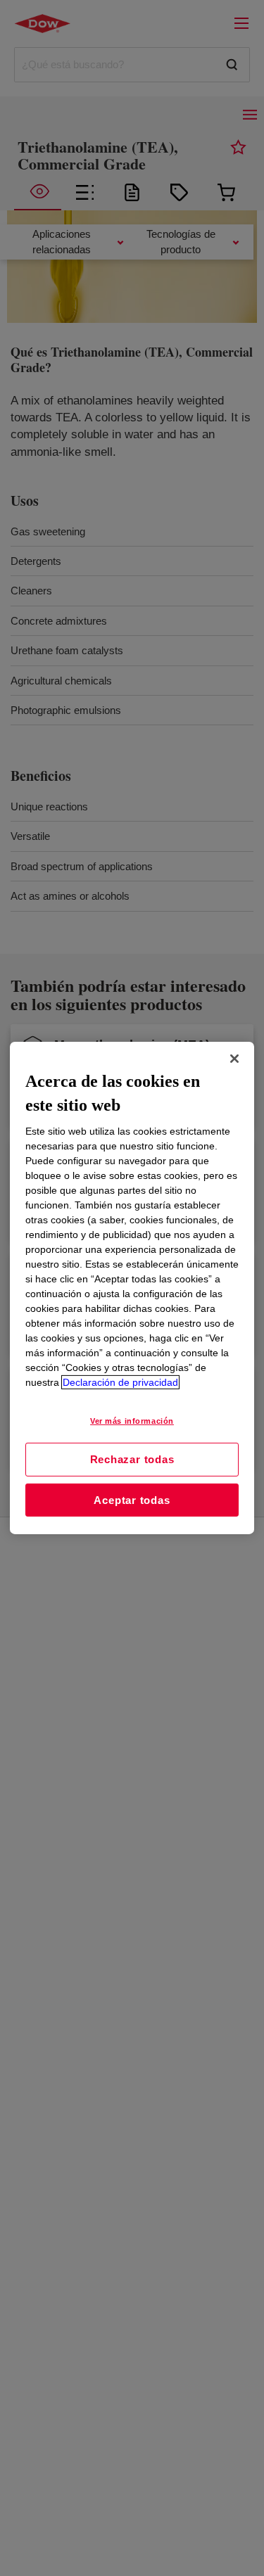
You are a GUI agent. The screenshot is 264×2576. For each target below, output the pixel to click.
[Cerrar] (234, 1059)
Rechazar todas (132, 1459)
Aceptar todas (132, 1500)
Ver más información (132, 1421)
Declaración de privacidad (120, 1382)
